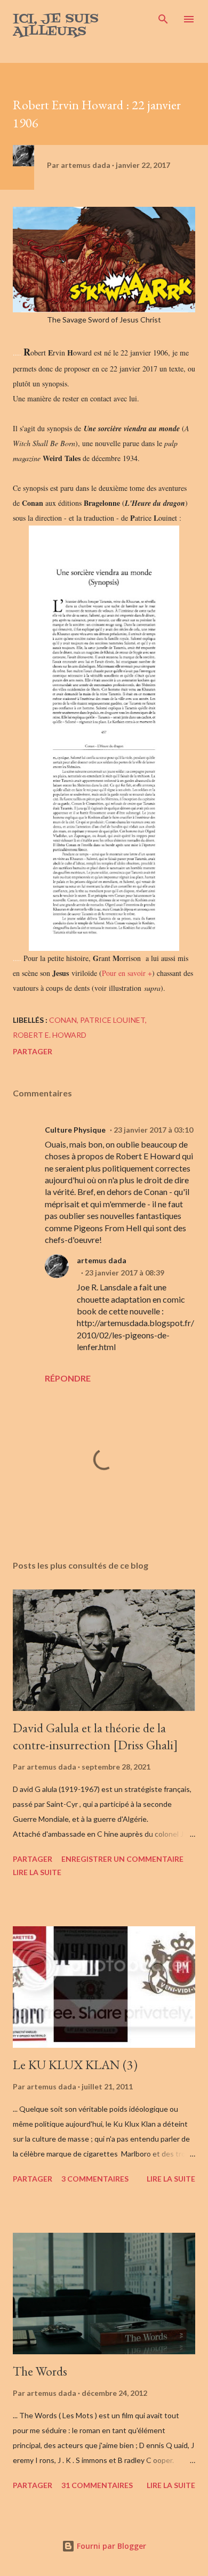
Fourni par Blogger (110, 2546)
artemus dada (102, 1260)
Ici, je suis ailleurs (56, 25)
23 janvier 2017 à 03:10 (153, 1130)
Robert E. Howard (50, 1035)
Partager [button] (33, 1051)
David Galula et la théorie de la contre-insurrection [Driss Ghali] (95, 1736)
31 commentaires (97, 2485)
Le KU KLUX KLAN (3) (75, 2065)
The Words (40, 2371)
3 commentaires (95, 2179)
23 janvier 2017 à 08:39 (125, 1273)
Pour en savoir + (127, 973)
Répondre (68, 1378)
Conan (63, 1020)
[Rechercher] (163, 19)
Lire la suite (37, 1872)
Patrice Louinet (113, 1020)
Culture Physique (75, 1130)
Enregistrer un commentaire (122, 1859)
